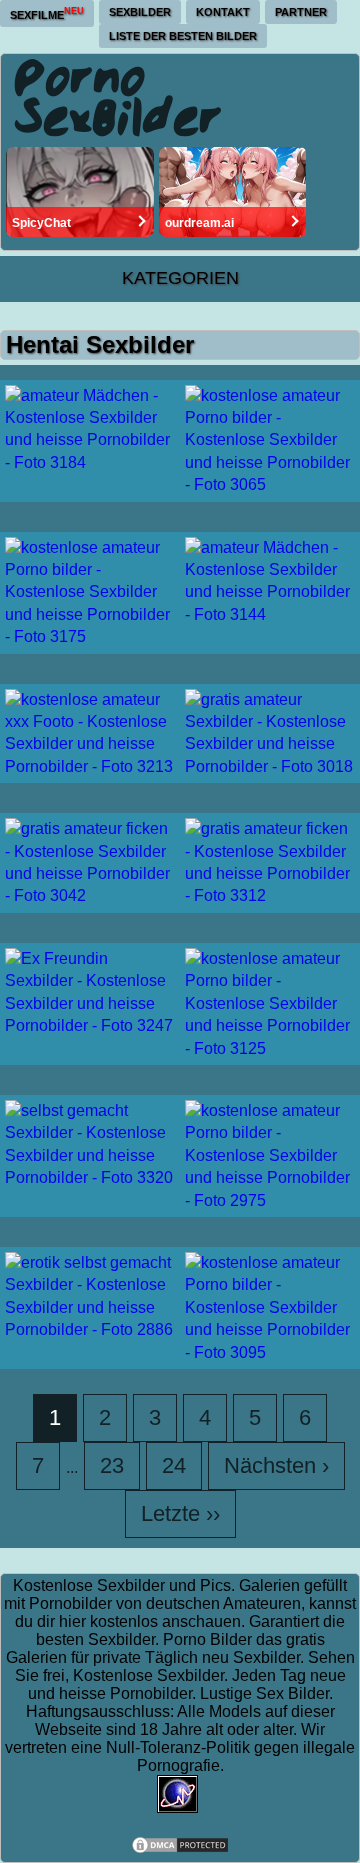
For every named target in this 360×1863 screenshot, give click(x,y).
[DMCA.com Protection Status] (180, 1849)
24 (174, 1465)
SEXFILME (47, 13)
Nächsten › (276, 1465)
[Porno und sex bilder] (119, 97)
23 (112, 1465)
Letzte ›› (180, 1513)
